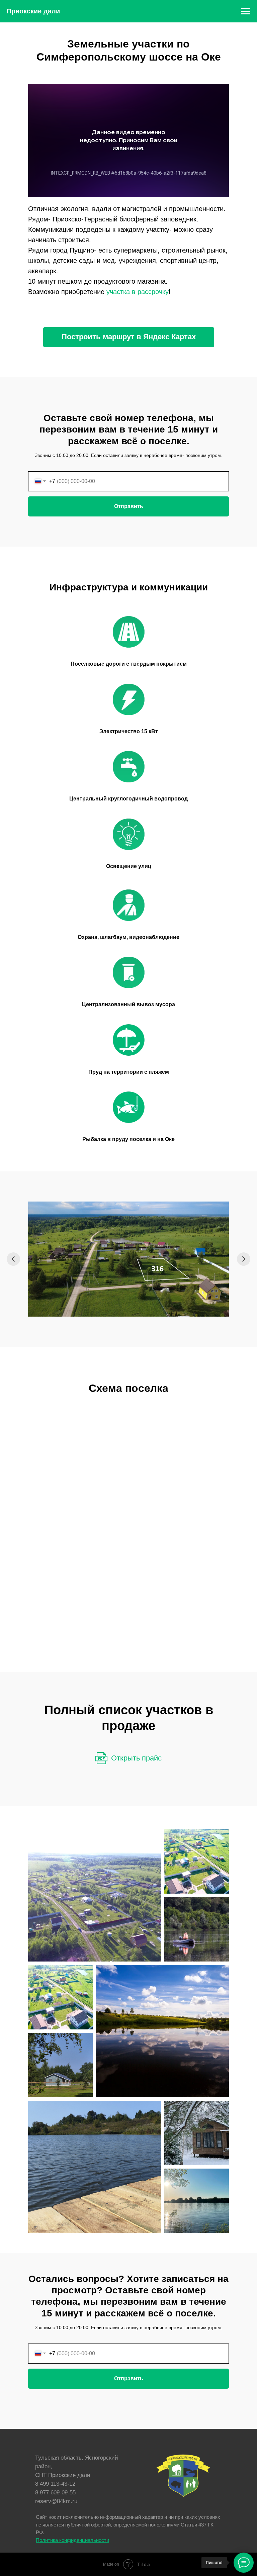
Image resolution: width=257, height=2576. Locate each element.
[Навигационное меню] (246, 11)
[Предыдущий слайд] (13, 1259)
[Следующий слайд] (244, 1259)
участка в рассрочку (138, 292)
